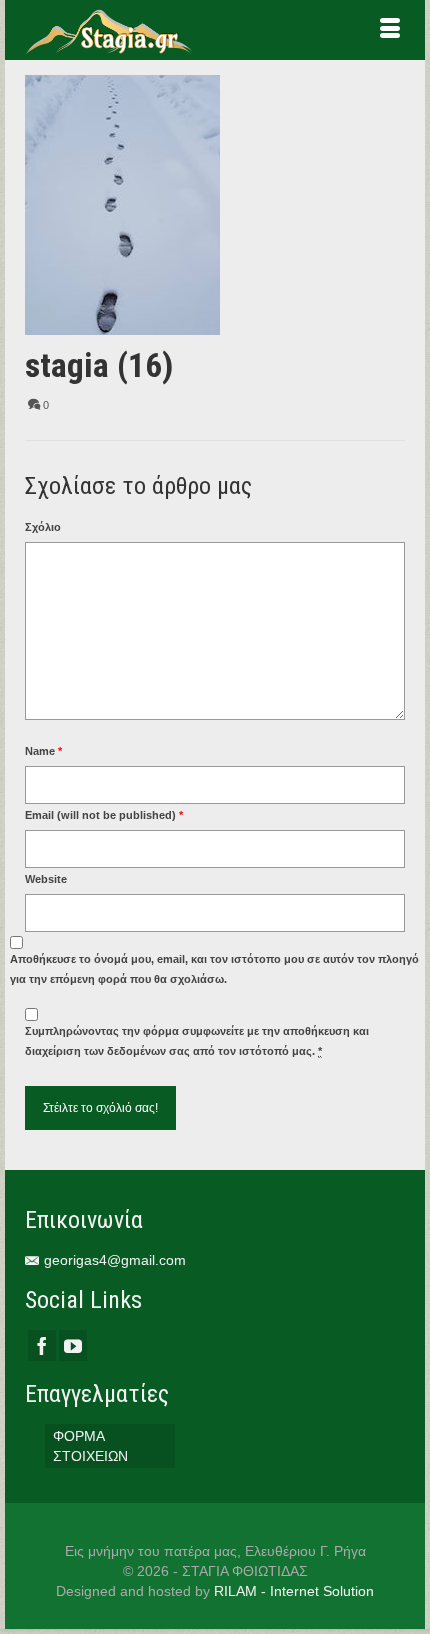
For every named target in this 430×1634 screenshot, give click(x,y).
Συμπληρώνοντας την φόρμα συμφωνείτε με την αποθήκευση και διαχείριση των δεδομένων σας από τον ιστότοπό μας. (197, 1041)
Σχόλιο (43, 527)
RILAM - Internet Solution (294, 1591)
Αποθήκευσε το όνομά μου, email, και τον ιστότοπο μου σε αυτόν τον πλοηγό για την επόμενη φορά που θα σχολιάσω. (214, 969)
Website (46, 879)
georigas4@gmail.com (115, 1260)
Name (43, 751)
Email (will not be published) (104, 815)
